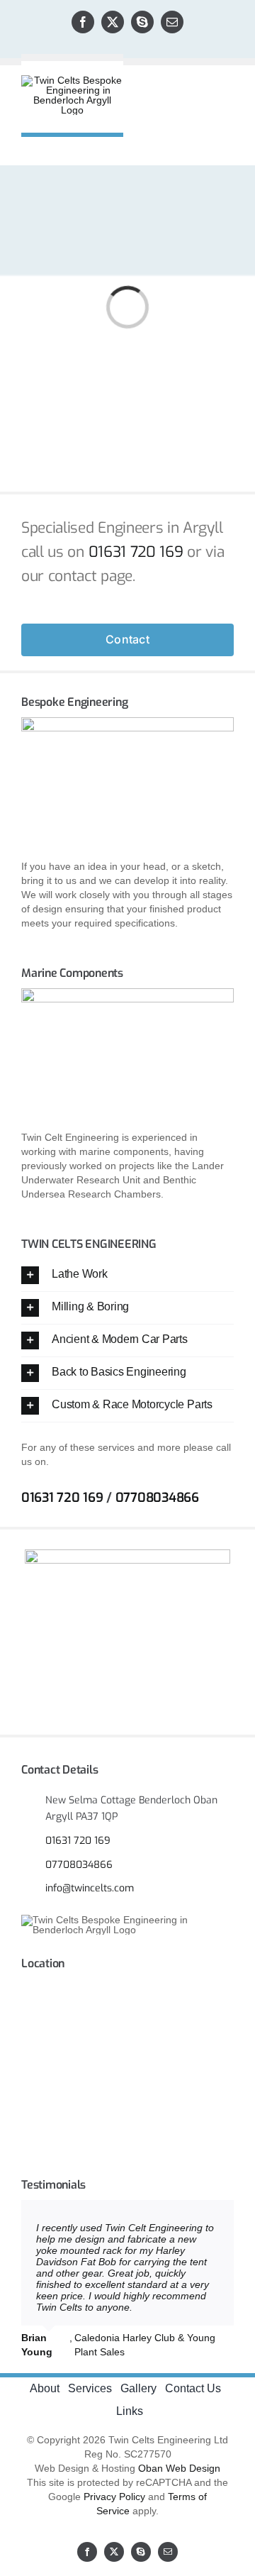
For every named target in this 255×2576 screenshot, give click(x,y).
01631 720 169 (136, 552)
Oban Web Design (179, 2468)
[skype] (142, 22)
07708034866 (157, 1498)
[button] (127, 1275)
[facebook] (83, 22)
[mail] (172, 22)
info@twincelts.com (90, 1888)
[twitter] (113, 22)
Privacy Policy (114, 2497)
